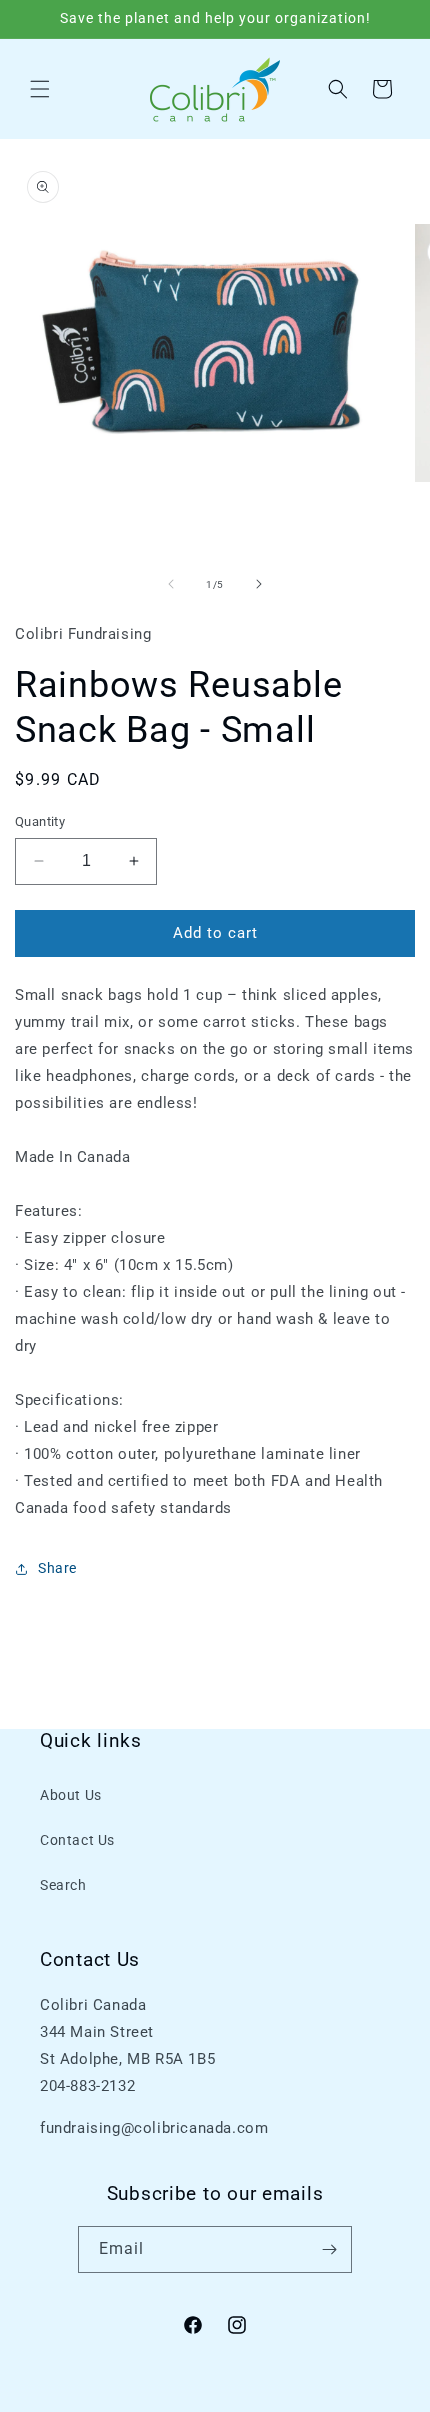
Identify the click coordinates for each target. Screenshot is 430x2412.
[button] (40, 89)
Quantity (40, 821)
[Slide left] (171, 584)
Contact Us (77, 1840)
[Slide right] (259, 584)
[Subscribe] (329, 2249)
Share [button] (57, 1568)
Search (63, 1885)
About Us (71, 1795)
